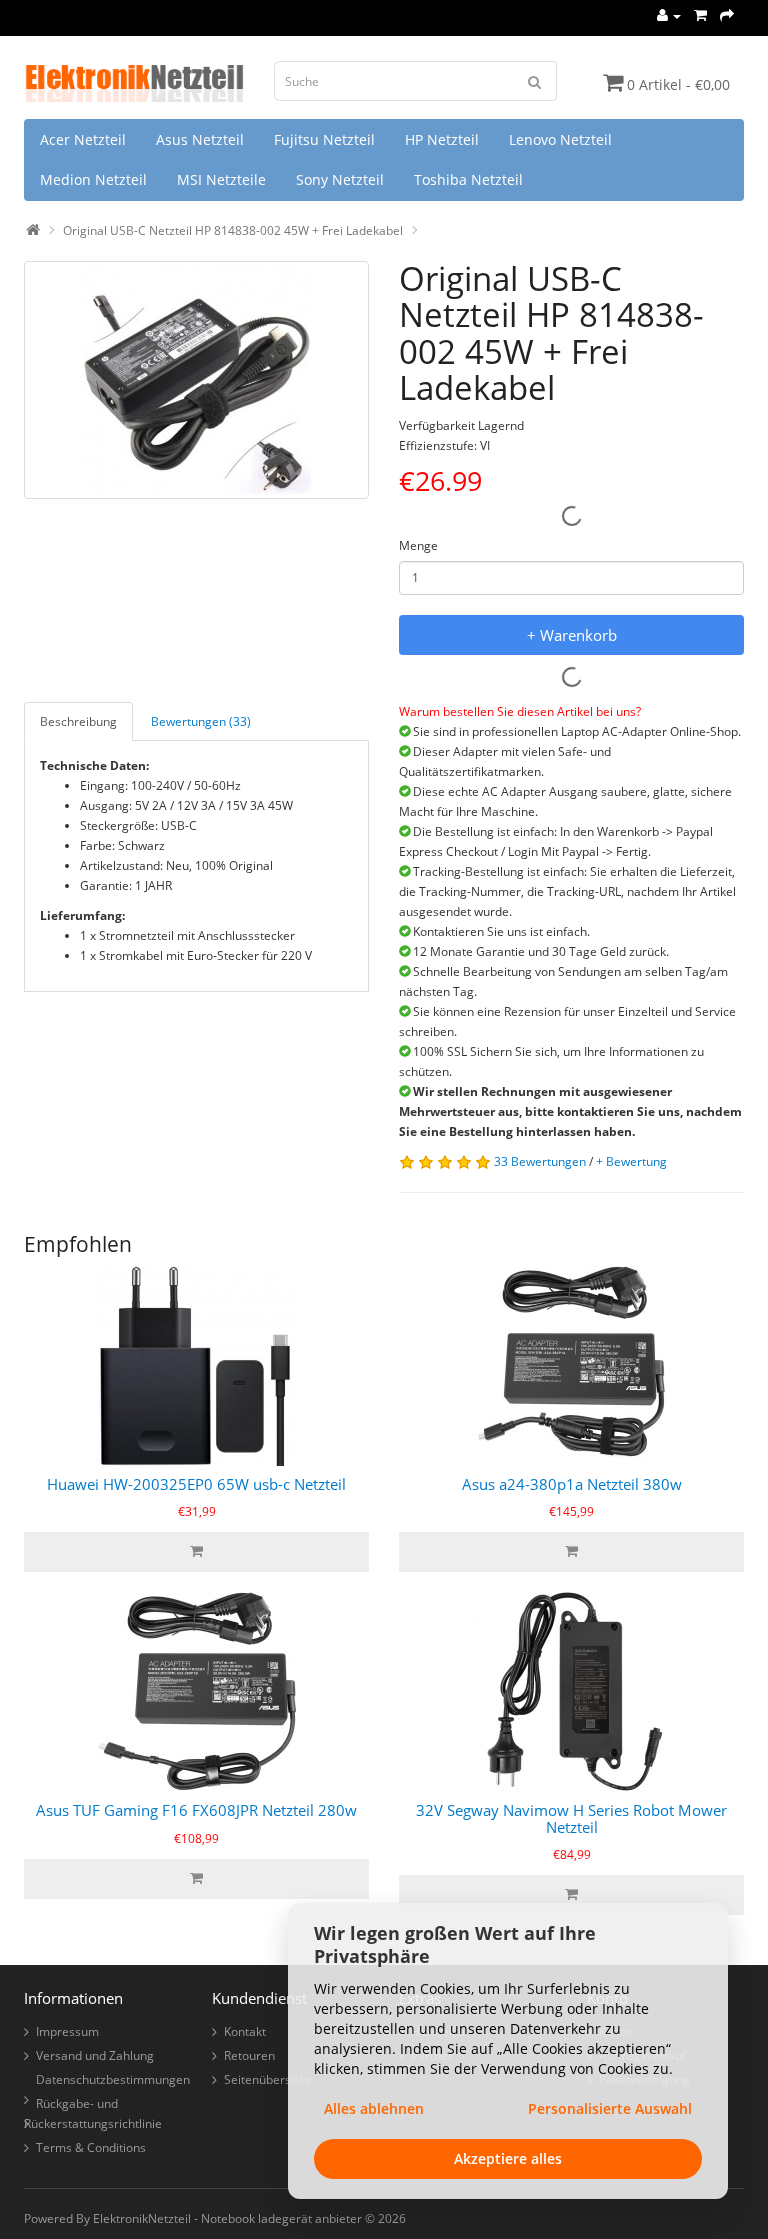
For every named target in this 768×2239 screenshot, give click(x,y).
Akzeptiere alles (508, 2158)
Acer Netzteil (83, 139)
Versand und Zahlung (95, 2055)
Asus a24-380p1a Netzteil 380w (572, 1484)
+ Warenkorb (572, 635)
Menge (418, 545)
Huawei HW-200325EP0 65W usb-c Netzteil (196, 1484)
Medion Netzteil (93, 179)
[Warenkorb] (700, 15)
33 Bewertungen (540, 1161)
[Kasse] (727, 15)
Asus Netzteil (200, 139)
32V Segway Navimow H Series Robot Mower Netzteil (571, 1818)
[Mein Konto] (669, 15)
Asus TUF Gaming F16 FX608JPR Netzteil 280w (196, 1810)
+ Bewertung (631, 1161)
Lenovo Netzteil (560, 139)
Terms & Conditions (91, 2147)
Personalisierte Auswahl (610, 2108)
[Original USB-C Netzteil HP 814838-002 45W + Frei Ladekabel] (196, 380)
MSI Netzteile (221, 179)
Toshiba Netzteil (468, 179)
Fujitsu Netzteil (324, 139)
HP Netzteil (442, 139)
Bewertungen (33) (201, 721)
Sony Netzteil (340, 179)
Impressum (67, 2031)
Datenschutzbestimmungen (113, 2079)
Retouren (249, 2055)
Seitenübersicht (267, 2079)
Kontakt (245, 2031)
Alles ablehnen (374, 2108)
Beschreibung (78, 721)
